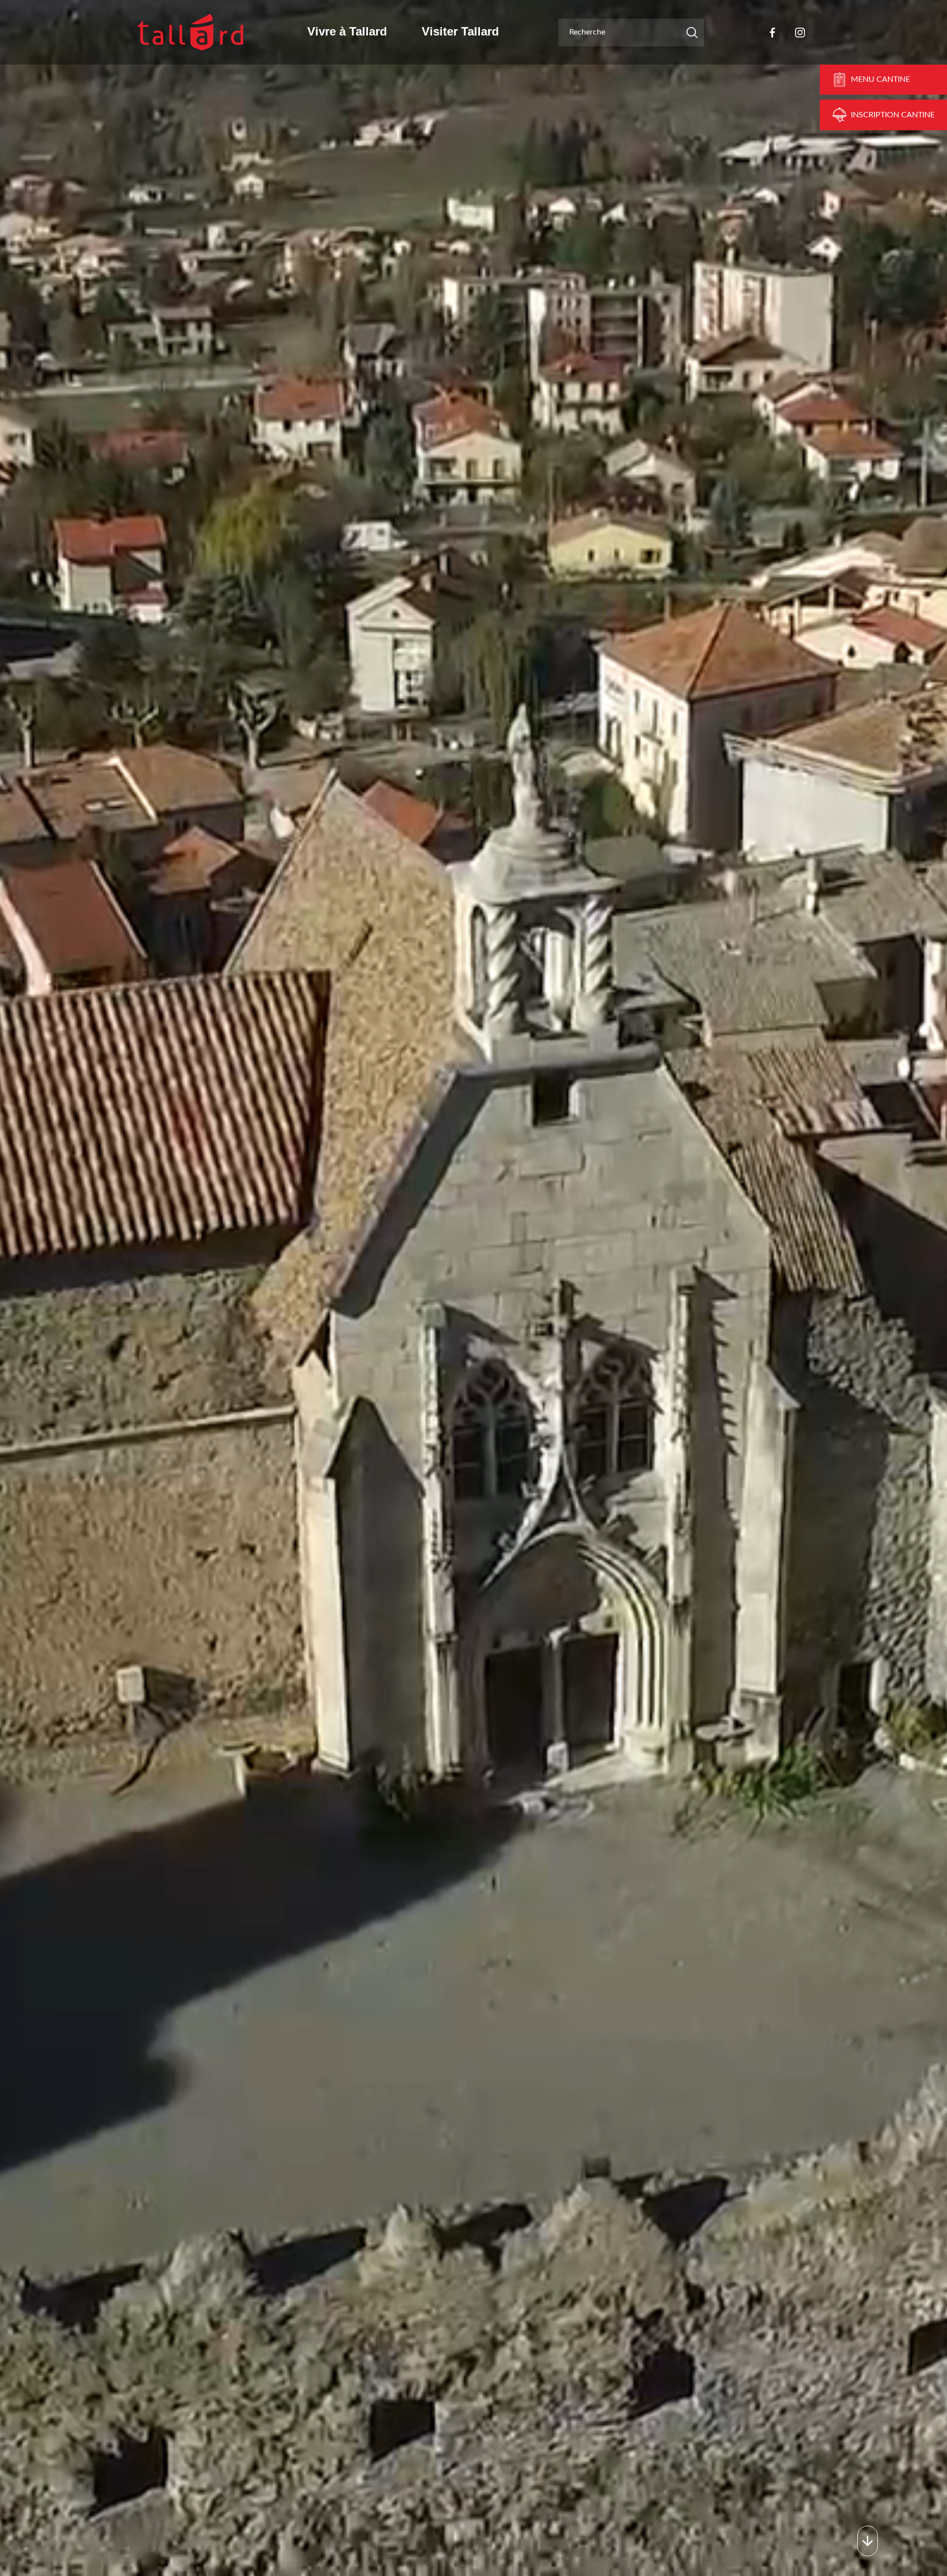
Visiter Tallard (460, 31)
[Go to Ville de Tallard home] (190, 32)
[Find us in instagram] (800, 33)
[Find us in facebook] (772, 33)
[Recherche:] (631, 33)
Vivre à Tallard (347, 31)
